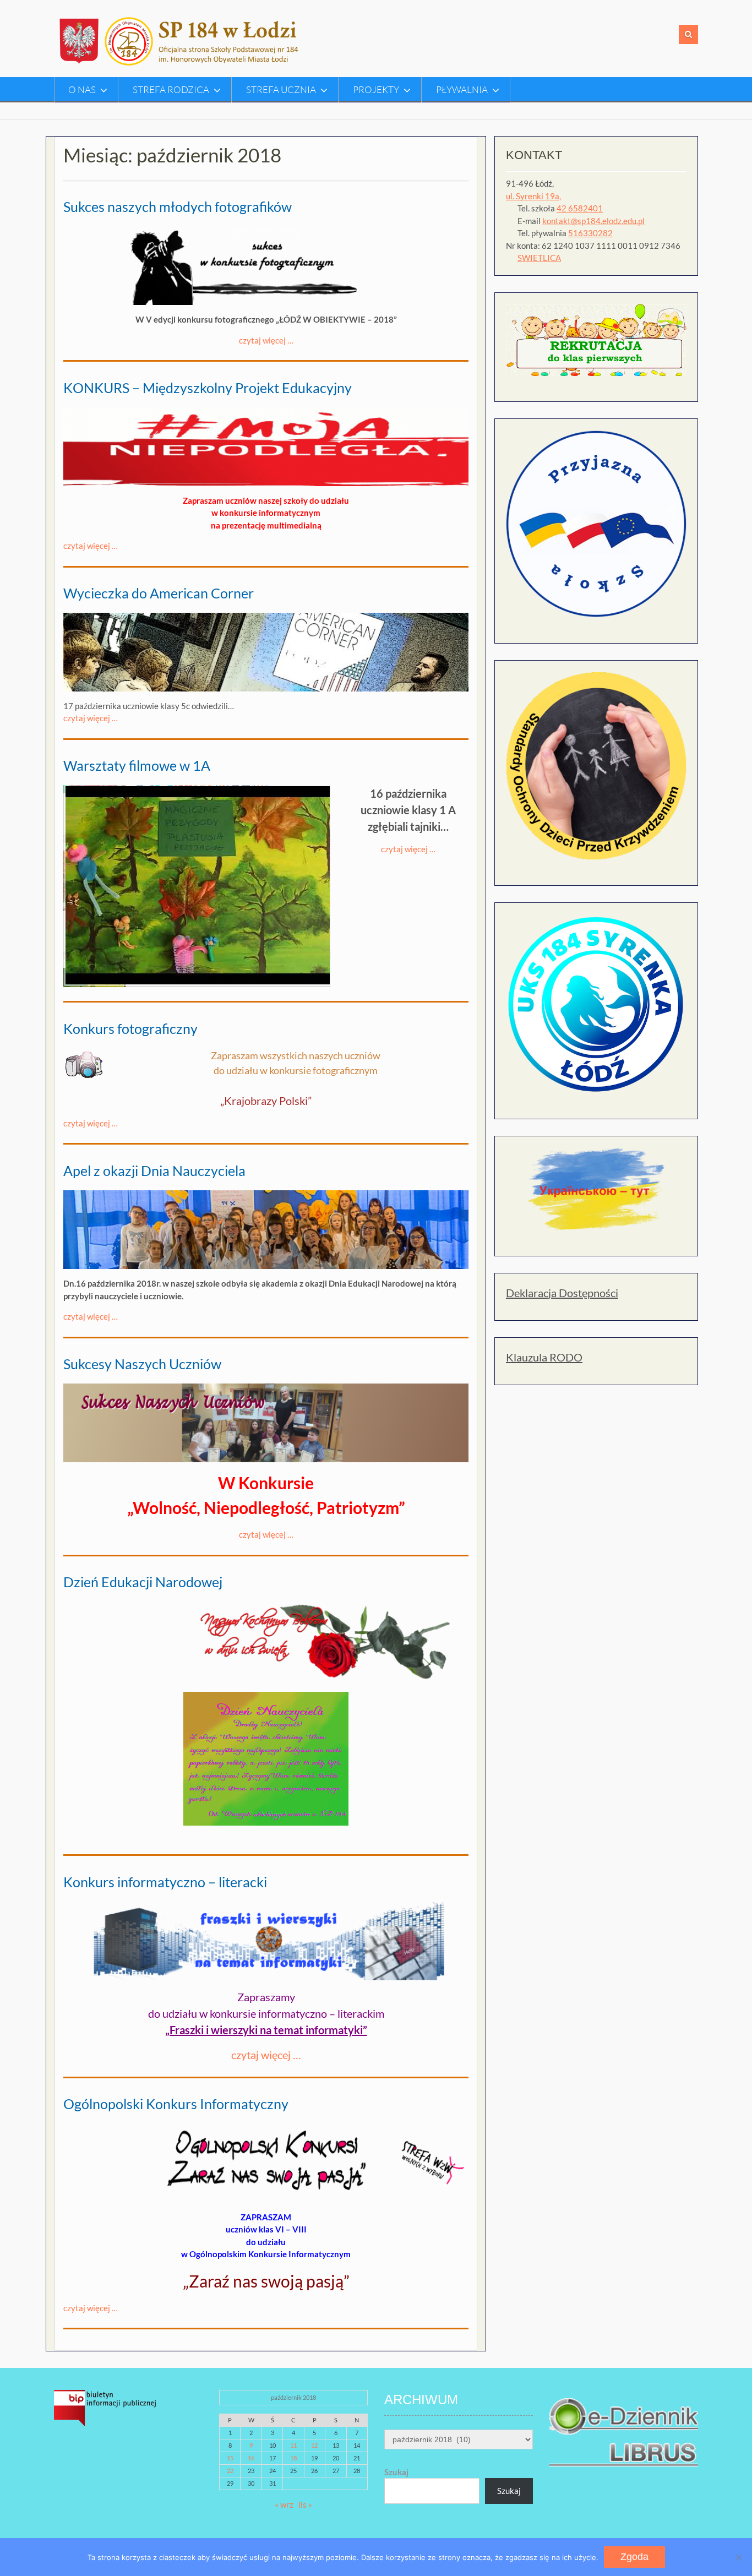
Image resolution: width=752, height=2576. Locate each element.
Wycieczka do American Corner (159, 593)
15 (230, 2458)
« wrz (284, 2504)
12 (314, 2445)
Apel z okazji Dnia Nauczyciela (154, 1170)
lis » (305, 2504)
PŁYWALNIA (462, 89)
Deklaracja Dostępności (562, 1293)
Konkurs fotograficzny (130, 1028)
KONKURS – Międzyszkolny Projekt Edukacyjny (208, 388)
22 (230, 2471)
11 (293, 2445)
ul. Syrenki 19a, (533, 196)
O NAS (82, 89)
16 (251, 2458)
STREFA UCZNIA (281, 89)
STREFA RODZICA (171, 89)
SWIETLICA (539, 258)
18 (293, 2458)
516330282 (590, 233)
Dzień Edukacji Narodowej (143, 1582)
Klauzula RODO (544, 1357)
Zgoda (634, 2557)
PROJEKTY (376, 89)
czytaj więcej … (266, 340)
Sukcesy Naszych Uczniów (142, 1364)
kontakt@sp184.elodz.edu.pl (593, 221)
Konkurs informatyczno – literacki (165, 1882)
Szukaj (396, 2472)
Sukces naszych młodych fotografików (178, 206)
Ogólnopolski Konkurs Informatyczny (176, 2104)
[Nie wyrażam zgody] (738, 2557)
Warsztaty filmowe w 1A (137, 765)
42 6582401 (580, 208)
